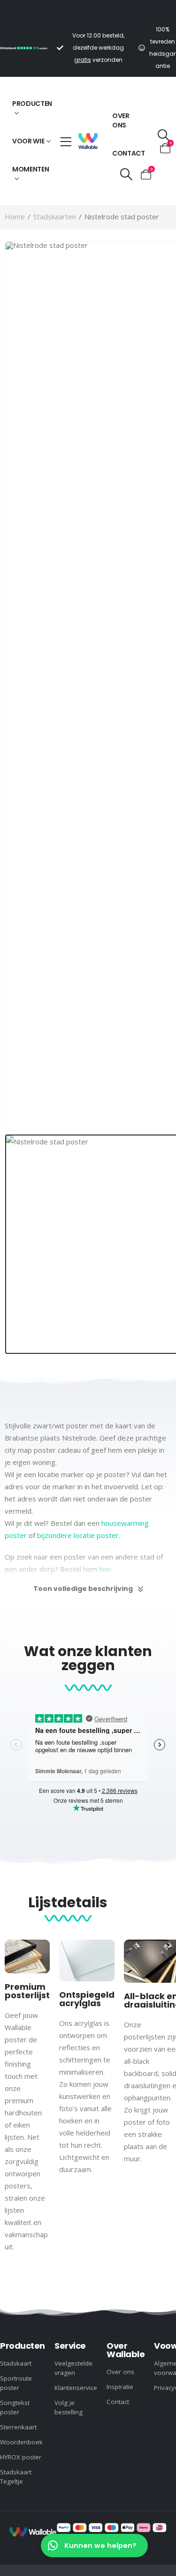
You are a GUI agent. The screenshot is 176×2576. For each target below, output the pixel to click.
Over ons (121, 120)
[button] (126, 174)
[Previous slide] (7, 1277)
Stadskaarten (55, 217)
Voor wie (28, 141)
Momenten (31, 169)
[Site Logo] (88, 141)
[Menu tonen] (66, 142)
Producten (32, 104)
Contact (129, 153)
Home (15, 217)
